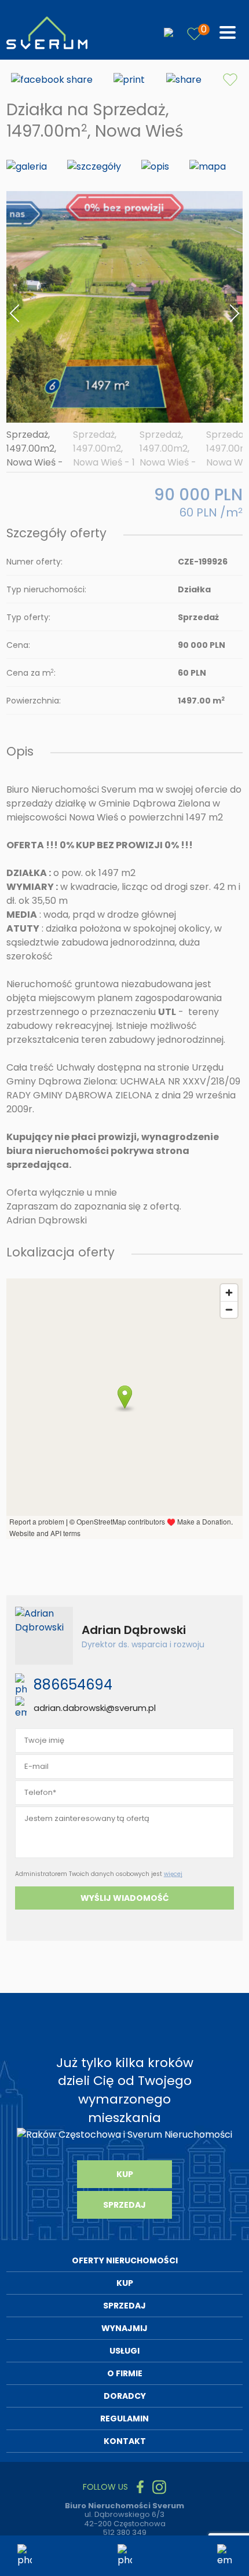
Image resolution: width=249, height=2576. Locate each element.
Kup (125, 2174)
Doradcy (125, 2396)
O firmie (125, 2373)
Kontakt (125, 2441)
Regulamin (124, 2419)
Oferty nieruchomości (125, 2260)
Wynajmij (124, 2328)
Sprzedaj (124, 2205)
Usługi (124, 2351)
